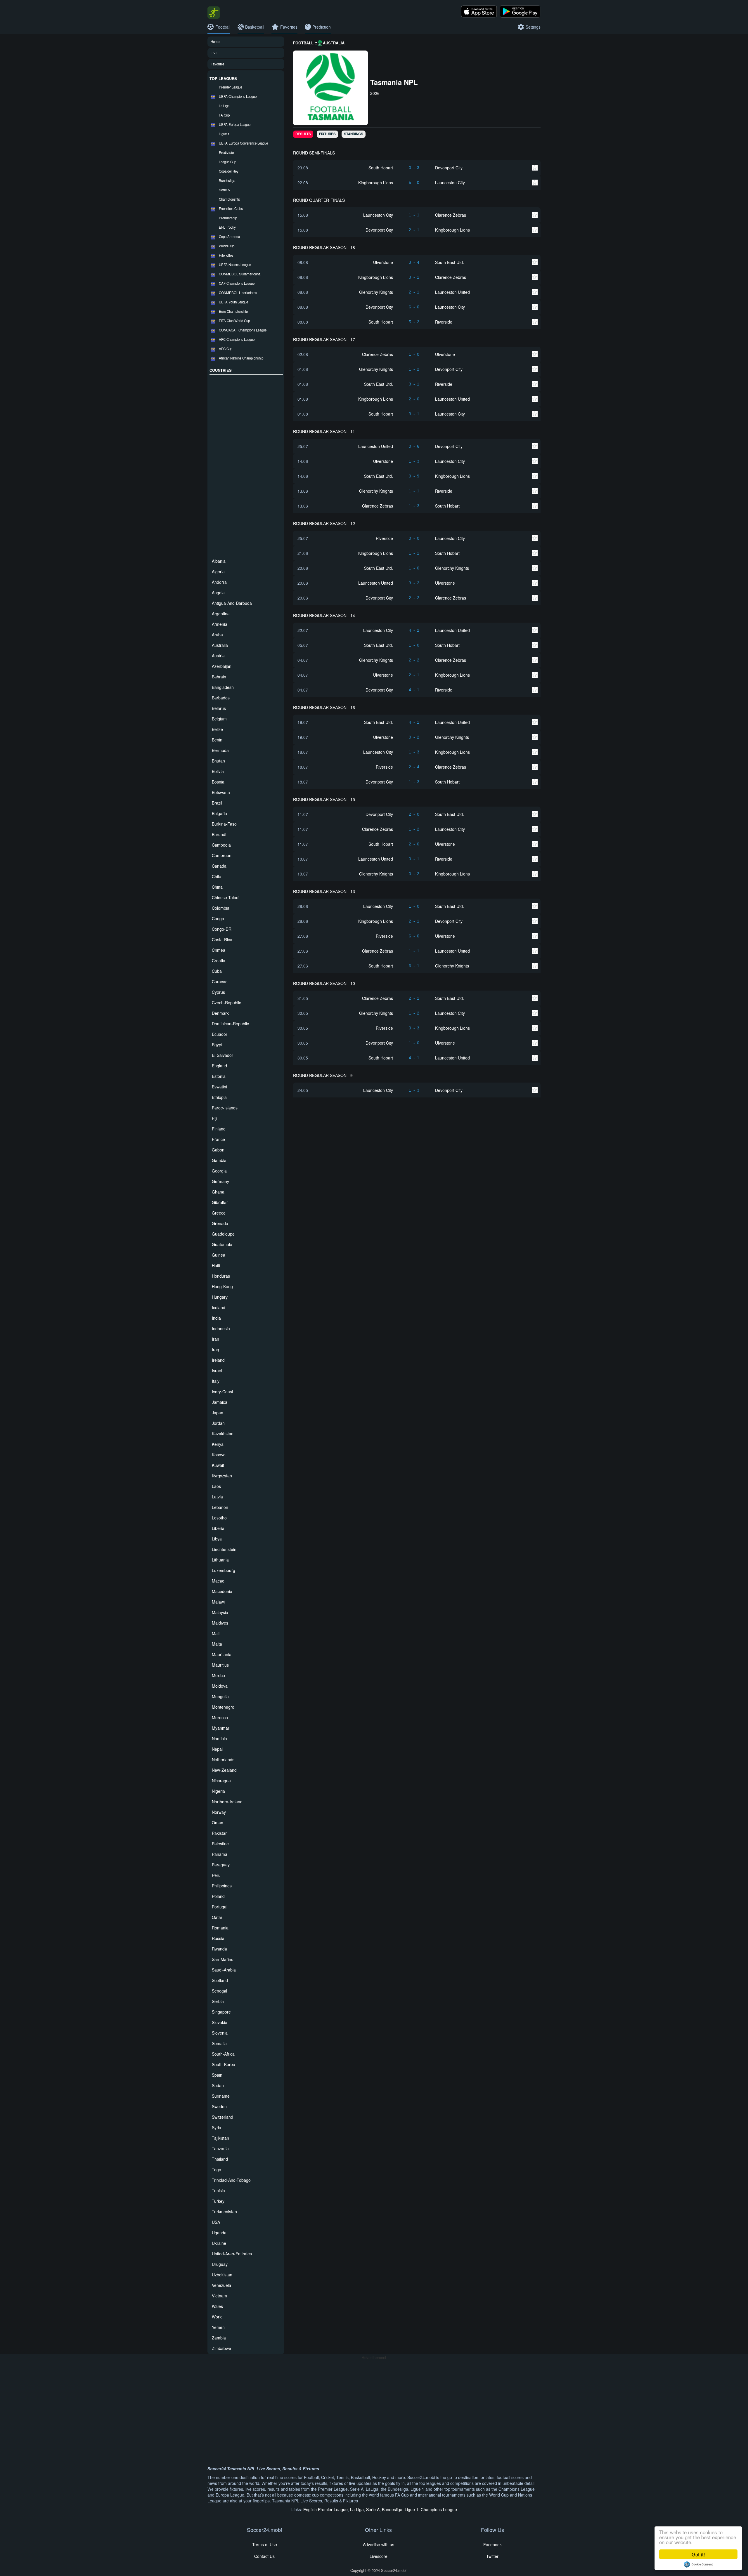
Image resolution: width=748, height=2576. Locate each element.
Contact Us (264, 2556)
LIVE (214, 53)
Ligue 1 (224, 134)
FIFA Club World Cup (234, 321)
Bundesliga (227, 180)
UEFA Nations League (235, 265)
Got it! (698, 2554)
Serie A (224, 190)
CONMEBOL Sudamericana (240, 274)
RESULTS (303, 134)
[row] (417, 167)
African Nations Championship (241, 358)
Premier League (231, 87)
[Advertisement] (246, 465)
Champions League (439, 2509)
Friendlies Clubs (231, 209)
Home (215, 41)
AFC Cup (226, 349)
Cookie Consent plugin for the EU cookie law (698, 2564)
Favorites (218, 64)
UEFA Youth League (233, 302)
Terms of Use (265, 2544)
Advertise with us (379, 2544)
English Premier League (325, 2509)
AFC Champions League (237, 339)
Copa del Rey (229, 171)
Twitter (492, 2556)
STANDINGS (354, 134)
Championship (229, 199)
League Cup (227, 162)
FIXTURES (327, 134)
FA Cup (224, 115)
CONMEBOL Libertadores (238, 293)
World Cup (227, 246)
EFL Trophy (227, 227)
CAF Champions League (237, 283)
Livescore (379, 2556)
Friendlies (226, 255)
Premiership (228, 218)
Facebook (492, 2544)
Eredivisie (226, 152)
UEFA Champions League (238, 96)
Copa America (229, 237)
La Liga (224, 106)
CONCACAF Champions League (243, 330)
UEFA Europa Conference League (243, 143)
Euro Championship (233, 311)
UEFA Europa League (235, 124)
